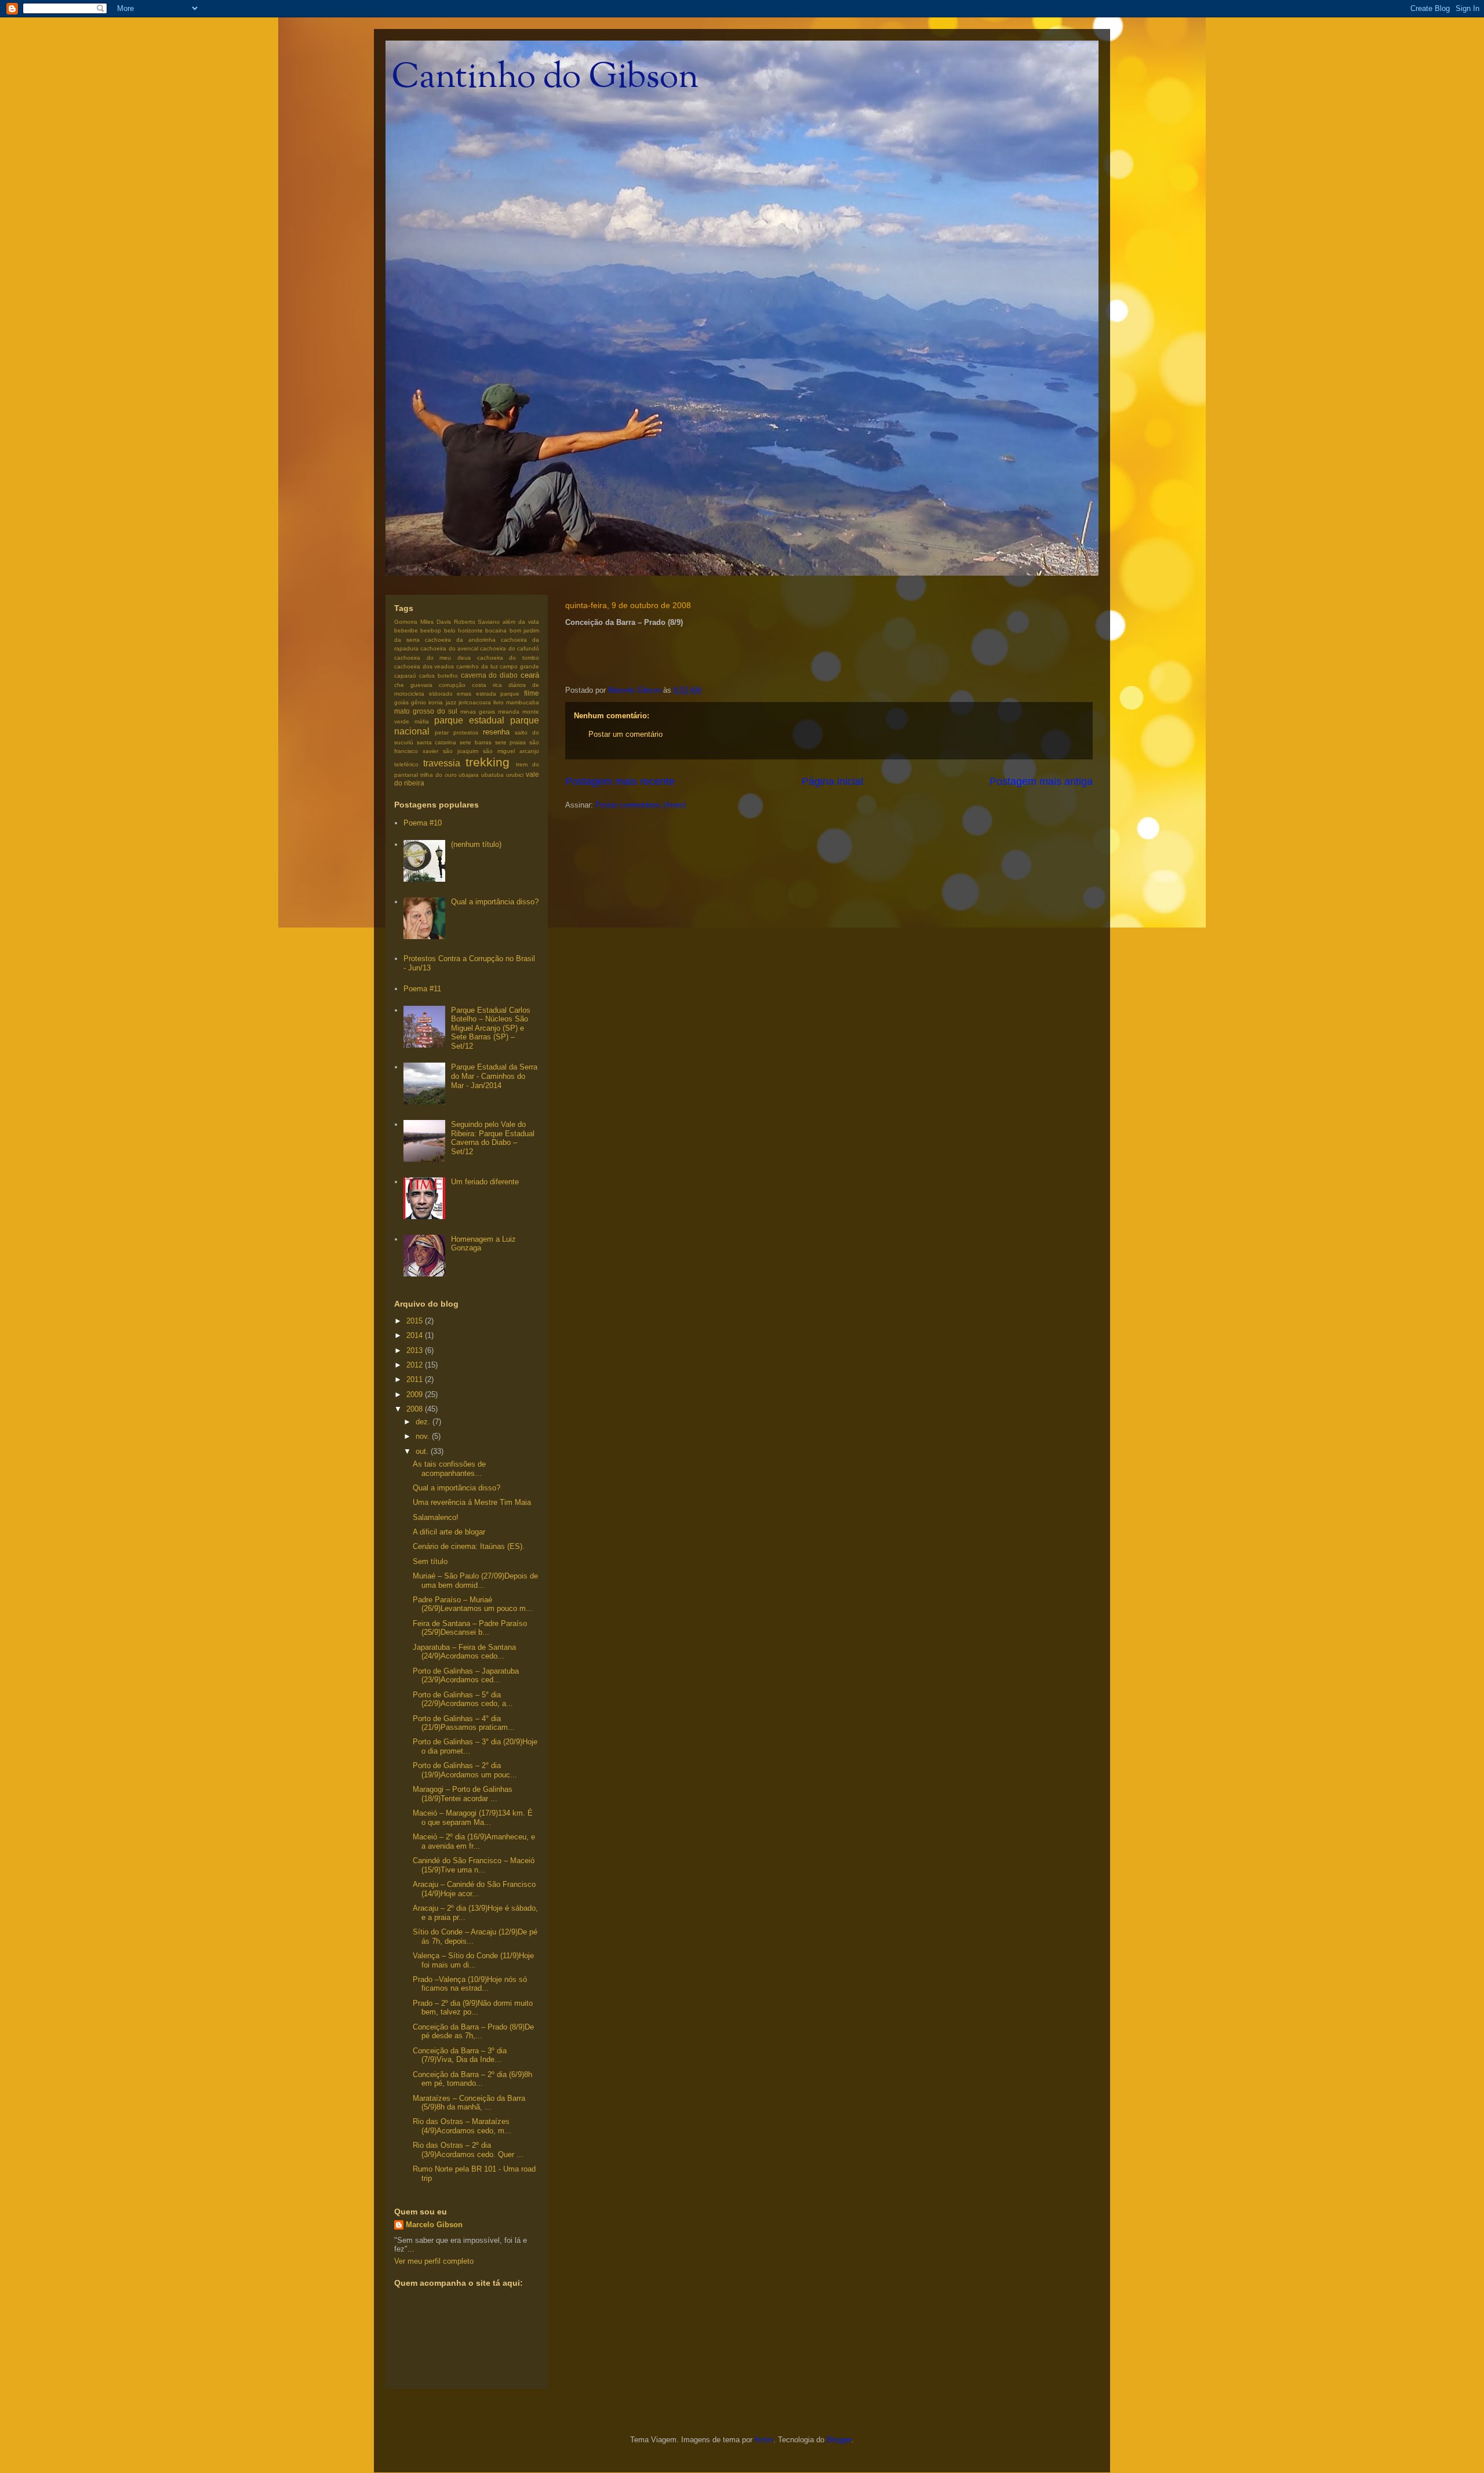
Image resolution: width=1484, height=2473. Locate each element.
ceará (530, 675)
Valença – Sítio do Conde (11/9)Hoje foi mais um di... (473, 1960)
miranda (509, 712)
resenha (496, 732)
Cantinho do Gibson (545, 79)
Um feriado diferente (485, 1182)
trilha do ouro (439, 775)
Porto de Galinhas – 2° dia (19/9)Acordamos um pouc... (465, 1770)
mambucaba (523, 702)
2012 (416, 1365)
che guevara (413, 685)
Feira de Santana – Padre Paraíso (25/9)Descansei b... (470, 1628)
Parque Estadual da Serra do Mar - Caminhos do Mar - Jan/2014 (494, 1076)
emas (464, 694)
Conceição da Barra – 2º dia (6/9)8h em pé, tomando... (472, 2079)
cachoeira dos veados (424, 666)
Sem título (430, 1561)
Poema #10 (423, 823)
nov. (424, 1436)
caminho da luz (477, 666)
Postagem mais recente (620, 781)
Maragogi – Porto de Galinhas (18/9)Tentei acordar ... (463, 1794)
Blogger (839, 2440)
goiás (401, 702)
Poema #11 (422, 989)
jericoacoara (475, 702)
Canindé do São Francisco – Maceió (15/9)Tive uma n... (474, 1865)
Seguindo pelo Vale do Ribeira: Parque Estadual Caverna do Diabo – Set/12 (493, 1138)
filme (532, 693)
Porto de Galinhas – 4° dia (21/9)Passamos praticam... (464, 1723)
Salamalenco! (436, 1517)
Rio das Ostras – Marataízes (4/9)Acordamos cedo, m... (462, 2126)
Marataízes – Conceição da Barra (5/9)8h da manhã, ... (469, 2103)
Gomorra (406, 622)
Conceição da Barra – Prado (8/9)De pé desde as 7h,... (473, 2032)
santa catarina (437, 742)
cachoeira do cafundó (510, 648)
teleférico (406, 764)
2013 (416, 1350)
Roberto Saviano (477, 622)
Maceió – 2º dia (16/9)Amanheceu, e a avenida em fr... (474, 1841)
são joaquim (461, 751)
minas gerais (478, 712)
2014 (416, 1335)
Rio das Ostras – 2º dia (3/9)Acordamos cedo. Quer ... (468, 2150)
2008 (416, 1409)
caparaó (405, 676)
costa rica (487, 685)
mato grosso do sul (426, 711)
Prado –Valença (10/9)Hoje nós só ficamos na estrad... (470, 1984)
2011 (416, 1379)
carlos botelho (439, 676)
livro (499, 702)
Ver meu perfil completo (434, 2261)
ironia (436, 702)
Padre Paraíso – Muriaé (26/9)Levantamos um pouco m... (473, 1604)
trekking (488, 762)
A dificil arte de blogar (449, 1532)
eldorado (441, 694)
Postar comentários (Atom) (641, 805)
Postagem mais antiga (1041, 781)
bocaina (496, 630)
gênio (419, 702)
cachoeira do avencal (449, 648)
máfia (422, 721)
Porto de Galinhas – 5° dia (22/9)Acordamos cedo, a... (463, 1699)
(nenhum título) (476, 844)
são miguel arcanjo (511, 751)
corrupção (452, 685)
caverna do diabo (490, 675)
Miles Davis (436, 622)
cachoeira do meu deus (432, 658)
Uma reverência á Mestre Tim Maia (472, 1502)
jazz (451, 702)
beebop (431, 630)
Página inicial (832, 781)
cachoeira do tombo (508, 658)
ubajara (469, 775)
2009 (416, 1394)
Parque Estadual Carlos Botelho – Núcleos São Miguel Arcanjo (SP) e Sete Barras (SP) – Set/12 (491, 1028)
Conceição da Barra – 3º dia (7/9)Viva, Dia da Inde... (460, 2055)
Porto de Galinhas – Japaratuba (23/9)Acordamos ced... (466, 1676)
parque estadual (469, 720)
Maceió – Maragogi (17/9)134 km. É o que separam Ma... (473, 1818)
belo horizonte (463, 630)
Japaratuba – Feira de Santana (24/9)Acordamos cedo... (464, 1652)
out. (423, 1451)
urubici (515, 775)
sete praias (511, 742)
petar (442, 732)
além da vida (521, 622)
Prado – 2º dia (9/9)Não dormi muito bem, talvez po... (473, 2008)
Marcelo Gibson (434, 2225)
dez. (424, 1422)
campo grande (519, 666)
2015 (416, 1321)
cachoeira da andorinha (460, 640)
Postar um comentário (625, 734)
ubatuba (492, 775)
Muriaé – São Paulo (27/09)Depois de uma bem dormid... (475, 1581)
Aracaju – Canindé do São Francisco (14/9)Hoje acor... (474, 1889)
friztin (764, 2440)
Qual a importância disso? (495, 902)
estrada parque (498, 694)
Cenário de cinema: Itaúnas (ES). (469, 1546)
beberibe (406, 630)
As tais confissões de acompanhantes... (449, 1469)
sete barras (476, 742)
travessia (442, 763)
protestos (466, 732)
